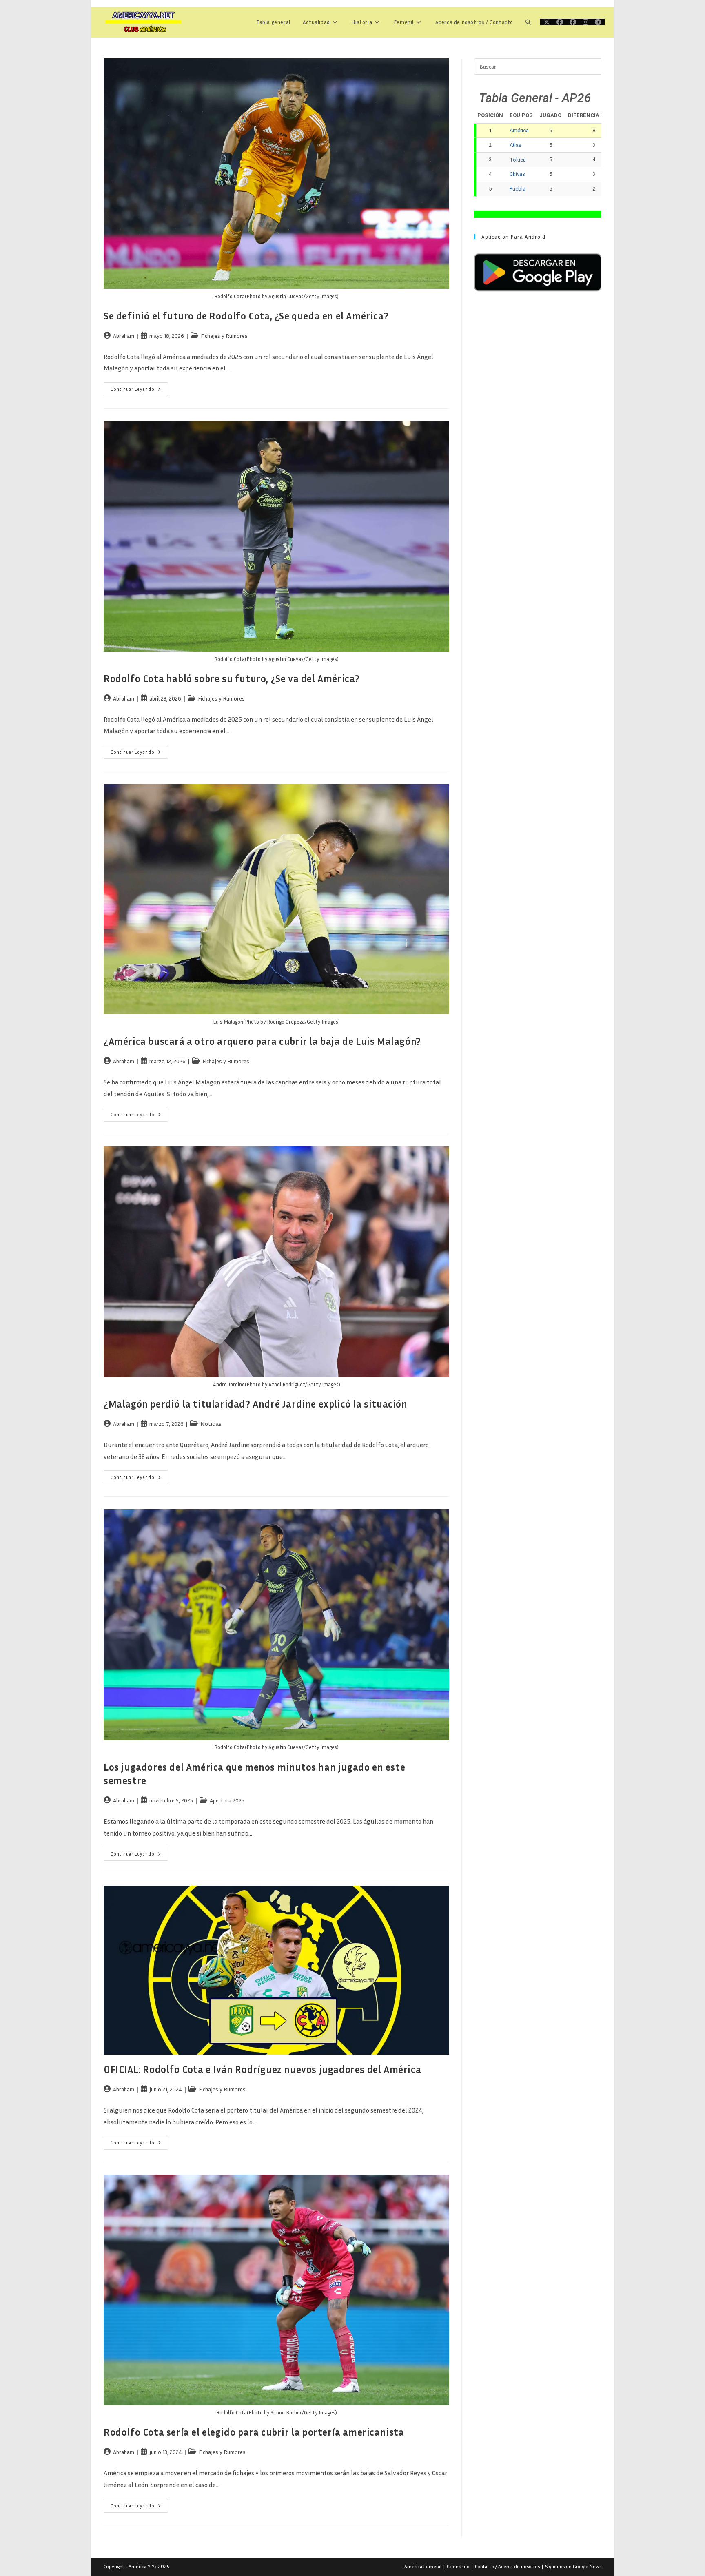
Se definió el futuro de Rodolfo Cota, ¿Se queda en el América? (246, 316)
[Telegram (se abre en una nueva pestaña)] (598, 22)
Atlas (515, 145)
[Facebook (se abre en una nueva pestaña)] (560, 22)
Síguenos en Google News (573, 2566)
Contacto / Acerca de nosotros (507, 2566)
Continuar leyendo (139, 391)
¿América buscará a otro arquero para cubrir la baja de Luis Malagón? (262, 1041)
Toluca (518, 160)
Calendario (458, 2566)
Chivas (517, 174)
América (519, 130)
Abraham (124, 336)
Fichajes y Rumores (224, 336)
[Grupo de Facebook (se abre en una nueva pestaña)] (573, 22)
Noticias (211, 1424)
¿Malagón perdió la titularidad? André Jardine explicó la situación (256, 1404)
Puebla (518, 189)
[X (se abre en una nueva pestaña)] (547, 22)
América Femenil (423, 2566)
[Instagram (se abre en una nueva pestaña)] (585, 22)
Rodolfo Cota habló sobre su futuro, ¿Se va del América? (232, 678)
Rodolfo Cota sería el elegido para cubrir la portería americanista (254, 2432)
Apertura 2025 (227, 1800)
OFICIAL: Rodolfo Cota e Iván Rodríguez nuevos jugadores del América (262, 2069)
